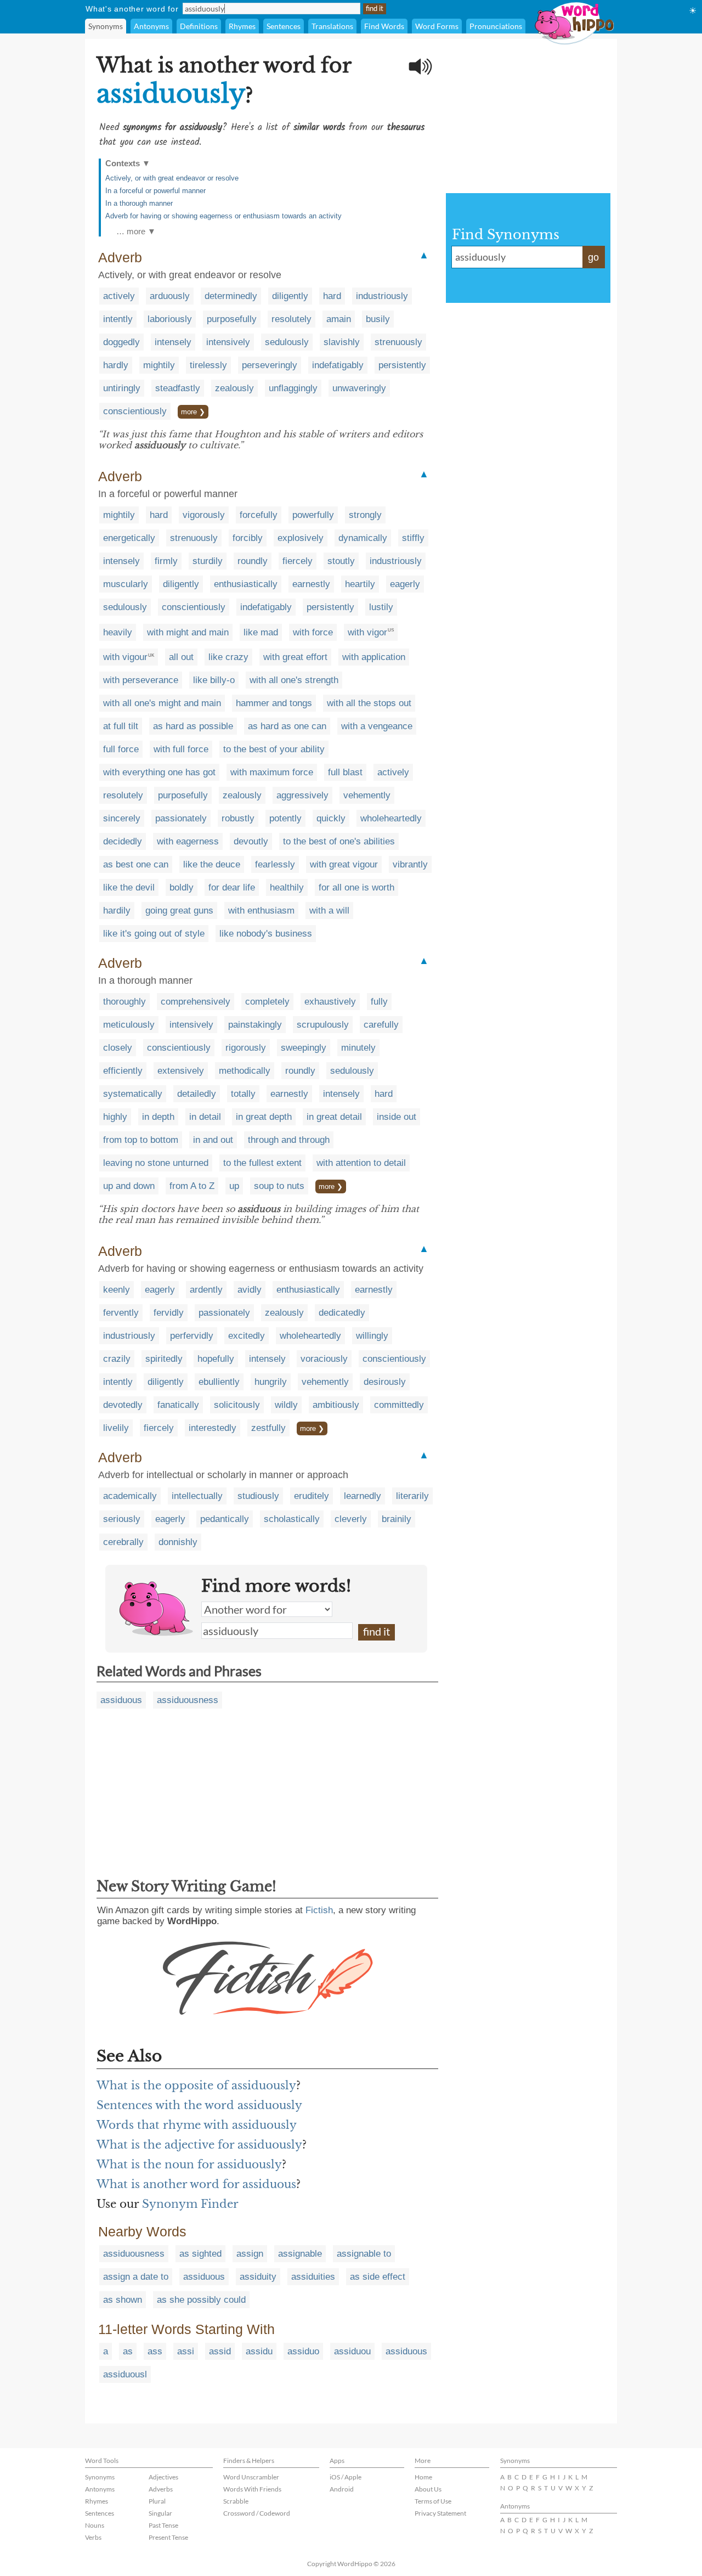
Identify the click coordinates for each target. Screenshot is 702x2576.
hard (332, 296)
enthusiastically (246, 584)
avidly (250, 1290)
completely (267, 1002)
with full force (181, 749)
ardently (206, 1290)
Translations (332, 26)
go (593, 257)
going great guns (179, 911)
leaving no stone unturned (156, 1163)
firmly (166, 561)
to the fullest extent (262, 1163)
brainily (397, 1519)
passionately (181, 818)
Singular (160, 2513)
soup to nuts (279, 1186)
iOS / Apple (346, 2477)
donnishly (178, 1542)
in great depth (264, 1117)
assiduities (313, 2277)
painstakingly (255, 1025)
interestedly (213, 1428)
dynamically (363, 538)
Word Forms (437, 26)
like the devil (129, 887)
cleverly (351, 1519)
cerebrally (123, 1542)
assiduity (258, 2277)
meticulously (129, 1025)
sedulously (287, 342)
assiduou (352, 2351)
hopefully (216, 1359)
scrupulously (323, 1025)
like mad (261, 632)
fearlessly (275, 864)
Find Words (384, 26)
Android (342, 2489)
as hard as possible (193, 726)
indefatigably (338, 365)
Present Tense (168, 2537)
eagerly (405, 584)
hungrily (271, 1382)
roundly (253, 561)
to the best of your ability (274, 749)
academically (130, 1496)
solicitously (237, 1405)
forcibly (248, 538)
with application (374, 657)
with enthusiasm (261, 911)
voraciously (324, 1359)
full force (121, 749)
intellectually (197, 1496)
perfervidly (192, 1336)
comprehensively (196, 1002)
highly (115, 1117)
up (234, 1186)
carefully (381, 1025)
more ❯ (193, 412)
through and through (289, 1140)
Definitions (199, 26)
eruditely (312, 1496)
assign (250, 2254)
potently (285, 818)
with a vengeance (377, 726)
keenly (117, 1290)
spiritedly (164, 1359)
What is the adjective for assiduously (199, 2145)
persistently (402, 365)
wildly (286, 1405)
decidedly (123, 841)
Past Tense (163, 2525)
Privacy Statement (440, 2513)
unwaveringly (359, 388)
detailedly (197, 1094)
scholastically (292, 1519)
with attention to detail (361, 1163)
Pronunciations (496, 26)
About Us (428, 2489)
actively (119, 296)
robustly (238, 818)
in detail (205, 1117)
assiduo (303, 2351)
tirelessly (208, 365)
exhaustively (330, 1002)
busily (378, 319)
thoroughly (124, 1002)
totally (243, 1094)
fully (379, 1002)
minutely (358, 1048)
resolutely (291, 319)
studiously (258, 1496)
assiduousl (125, 2374)
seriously (122, 1519)
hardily (117, 911)
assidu (259, 2351)
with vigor (367, 632)
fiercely (298, 561)
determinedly (231, 296)
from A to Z (192, 1186)
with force (313, 632)
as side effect (378, 2277)
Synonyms (106, 26)
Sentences (284, 26)
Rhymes (242, 26)
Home (423, 2477)
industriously (382, 296)
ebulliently (219, 1382)
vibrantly (410, 864)
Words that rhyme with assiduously (197, 2125)
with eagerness (188, 841)
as (128, 2351)
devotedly (123, 1405)
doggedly (121, 342)
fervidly (169, 1313)
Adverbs (161, 2489)
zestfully (268, 1428)
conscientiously (135, 411)
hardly (116, 365)
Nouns (95, 2525)
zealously (234, 388)
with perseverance (141, 680)
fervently (121, 1313)
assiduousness (188, 1700)
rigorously (246, 1048)
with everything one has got (159, 772)
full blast (345, 772)
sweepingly (304, 1048)
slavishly (342, 342)
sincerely (122, 818)
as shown (123, 2300)
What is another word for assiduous (196, 2184)
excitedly (247, 1336)
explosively (301, 538)
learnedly (363, 1496)
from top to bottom (141, 1140)
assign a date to (136, 2277)
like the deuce (212, 864)
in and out (213, 1140)
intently (118, 319)
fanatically (178, 1405)
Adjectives (163, 2477)
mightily (159, 365)
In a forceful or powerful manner (155, 191)
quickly (331, 818)
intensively (228, 342)
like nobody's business (266, 934)
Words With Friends (252, 2489)
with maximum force (272, 772)
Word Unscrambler (251, 2477)
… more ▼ (136, 231)
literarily (412, 1496)
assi (186, 2351)
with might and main (188, 632)
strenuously (398, 342)
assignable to (364, 2254)
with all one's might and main (162, 703)
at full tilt (121, 726)
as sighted (200, 2254)
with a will (329, 911)
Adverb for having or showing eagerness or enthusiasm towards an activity (223, 216)
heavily (118, 632)
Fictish (319, 1910)
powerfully (313, 515)
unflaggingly (293, 388)
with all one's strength (294, 680)
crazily (117, 1359)
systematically (133, 1094)
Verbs (93, 2537)
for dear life (232, 887)
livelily (116, 1428)
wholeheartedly (391, 818)
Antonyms (151, 26)
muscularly (126, 584)
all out (181, 657)
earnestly (311, 584)
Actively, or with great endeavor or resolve (172, 178)
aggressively (302, 795)
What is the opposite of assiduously (196, 2085)
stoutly (341, 561)
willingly (372, 1336)
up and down (129, 1186)
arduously (170, 296)
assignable (300, 2254)
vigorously (204, 515)
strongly (365, 515)
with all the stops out (369, 703)
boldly (182, 887)
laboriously (170, 319)
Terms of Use (433, 2501)
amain (339, 319)
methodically (245, 1071)
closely (118, 1048)
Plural (157, 2501)
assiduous (121, 1700)
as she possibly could (201, 2300)
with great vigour (344, 864)
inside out (397, 1117)
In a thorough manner (139, 203)
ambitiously (336, 1405)
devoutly (251, 841)
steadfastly (178, 388)
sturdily (208, 561)
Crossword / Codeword (257, 2513)
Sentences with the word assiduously (199, 2105)
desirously (385, 1382)
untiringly (122, 388)
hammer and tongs (274, 703)
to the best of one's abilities (339, 841)
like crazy (228, 657)
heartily (360, 584)
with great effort (295, 657)
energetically (129, 538)
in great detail (334, 1117)
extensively (181, 1071)
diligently (290, 296)
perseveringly (270, 365)
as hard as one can (287, 726)
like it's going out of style (154, 934)
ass (155, 2351)
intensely (173, 342)
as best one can (136, 864)
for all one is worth (356, 887)
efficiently (123, 1071)
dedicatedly (342, 1313)
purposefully (232, 319)
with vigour (125, 657)
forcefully (259, 515)
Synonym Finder (190, 2204)
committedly (399, 1405)
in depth (158, 1117)
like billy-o (214, 680)
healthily (287, 887)
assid (220, 2351)
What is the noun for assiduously (189, 2164)
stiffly (413, 538)
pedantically (225, 1519)
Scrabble (236, 2501)
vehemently (367, 795)
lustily (381, 607)
